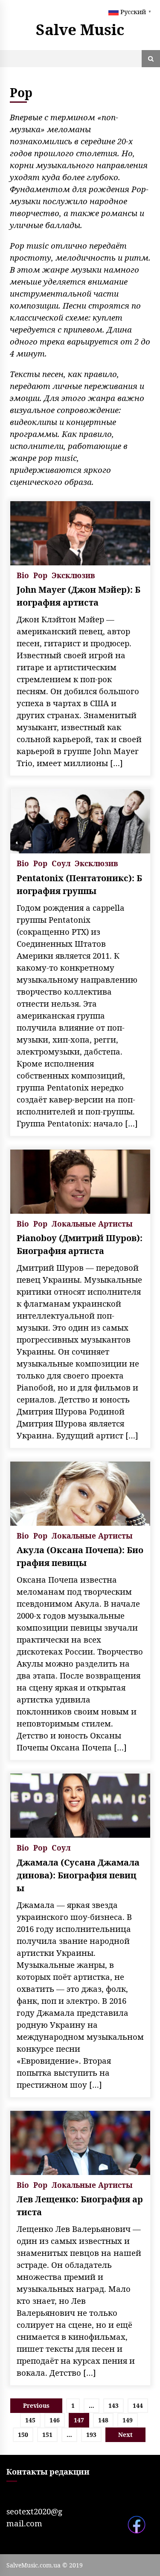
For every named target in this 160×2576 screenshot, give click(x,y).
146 (55, 2420)
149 (128, 2420)
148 (103, 2420)
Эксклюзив (73, 575)
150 (23, 2435)
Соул (61, 863)
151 (47, 2435)
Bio (23, 575)
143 (113, 2405)
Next (125, 2435)
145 (30, 2420)
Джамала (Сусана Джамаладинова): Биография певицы (78, 1875)
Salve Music (80, 29)
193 (91, 2435)
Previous (36, 2405)
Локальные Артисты (92, 1223)
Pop (40, 575)
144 (138, 2405)
